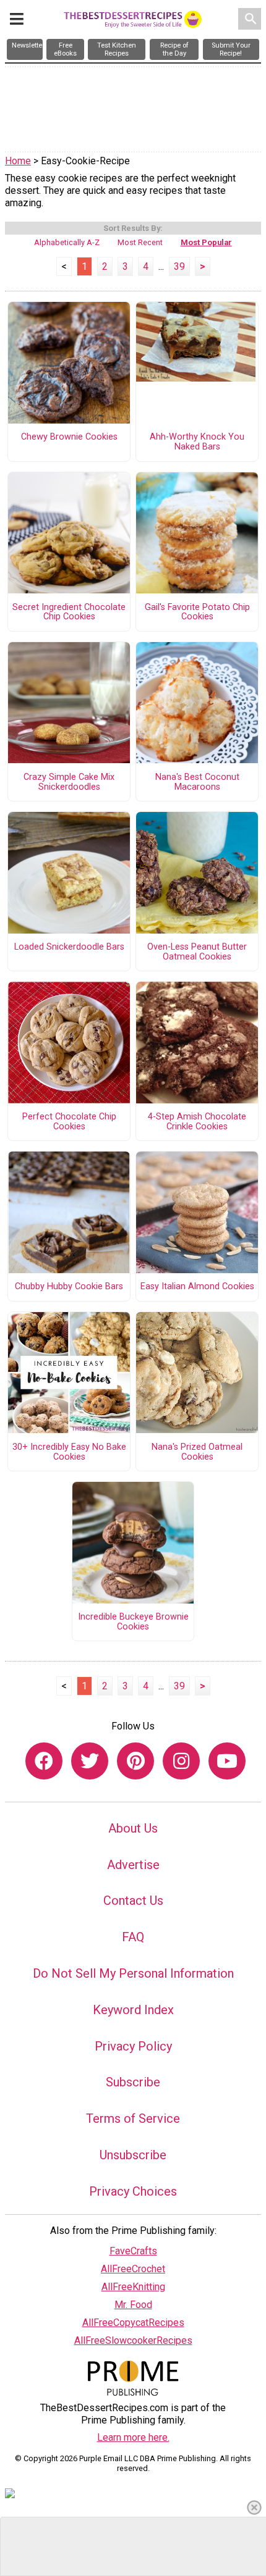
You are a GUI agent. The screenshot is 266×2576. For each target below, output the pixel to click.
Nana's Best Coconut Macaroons (197, 782)
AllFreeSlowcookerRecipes (133, 2340)
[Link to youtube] (227, 1761)
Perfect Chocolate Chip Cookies (69, 1122)
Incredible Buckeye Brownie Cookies (133, 1622)
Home (18, 161)
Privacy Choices (133, 2191)
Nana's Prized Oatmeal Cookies (197, 1452)
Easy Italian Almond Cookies (197, 1287)
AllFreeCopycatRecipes (133, 2323)
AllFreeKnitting (133, 2287)
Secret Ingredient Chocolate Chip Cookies (69, 613)
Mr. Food (133, 2305)
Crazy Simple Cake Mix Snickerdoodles (69, 782)
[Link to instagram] (181, 1761)
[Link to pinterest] (135, 1761)
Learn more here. (133, 2437)
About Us (133, 1828)
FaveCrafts (133, 2251)
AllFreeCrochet (133, 2269)
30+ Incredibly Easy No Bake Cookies (69, 1452)
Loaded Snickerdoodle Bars (69, 947)
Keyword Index (133, 2010)
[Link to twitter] (90, 1761)
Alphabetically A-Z (67, 242)
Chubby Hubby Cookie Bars (69, 1287)
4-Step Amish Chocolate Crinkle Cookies (197, 1122)
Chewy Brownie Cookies (69, 437)
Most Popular (206, 242)
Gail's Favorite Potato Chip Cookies (197, 613)
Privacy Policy (133, 2046)
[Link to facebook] (44, 1761)
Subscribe (133, 2082)
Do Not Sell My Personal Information (133, 1973)
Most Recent (140, 242)
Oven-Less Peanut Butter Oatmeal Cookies (197, 952)
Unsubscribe (133, 2155)
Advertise (133, 1865)
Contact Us (133, 1901)
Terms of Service (133, 2118)
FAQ (133, 1937)
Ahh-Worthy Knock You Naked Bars (197, 442)
